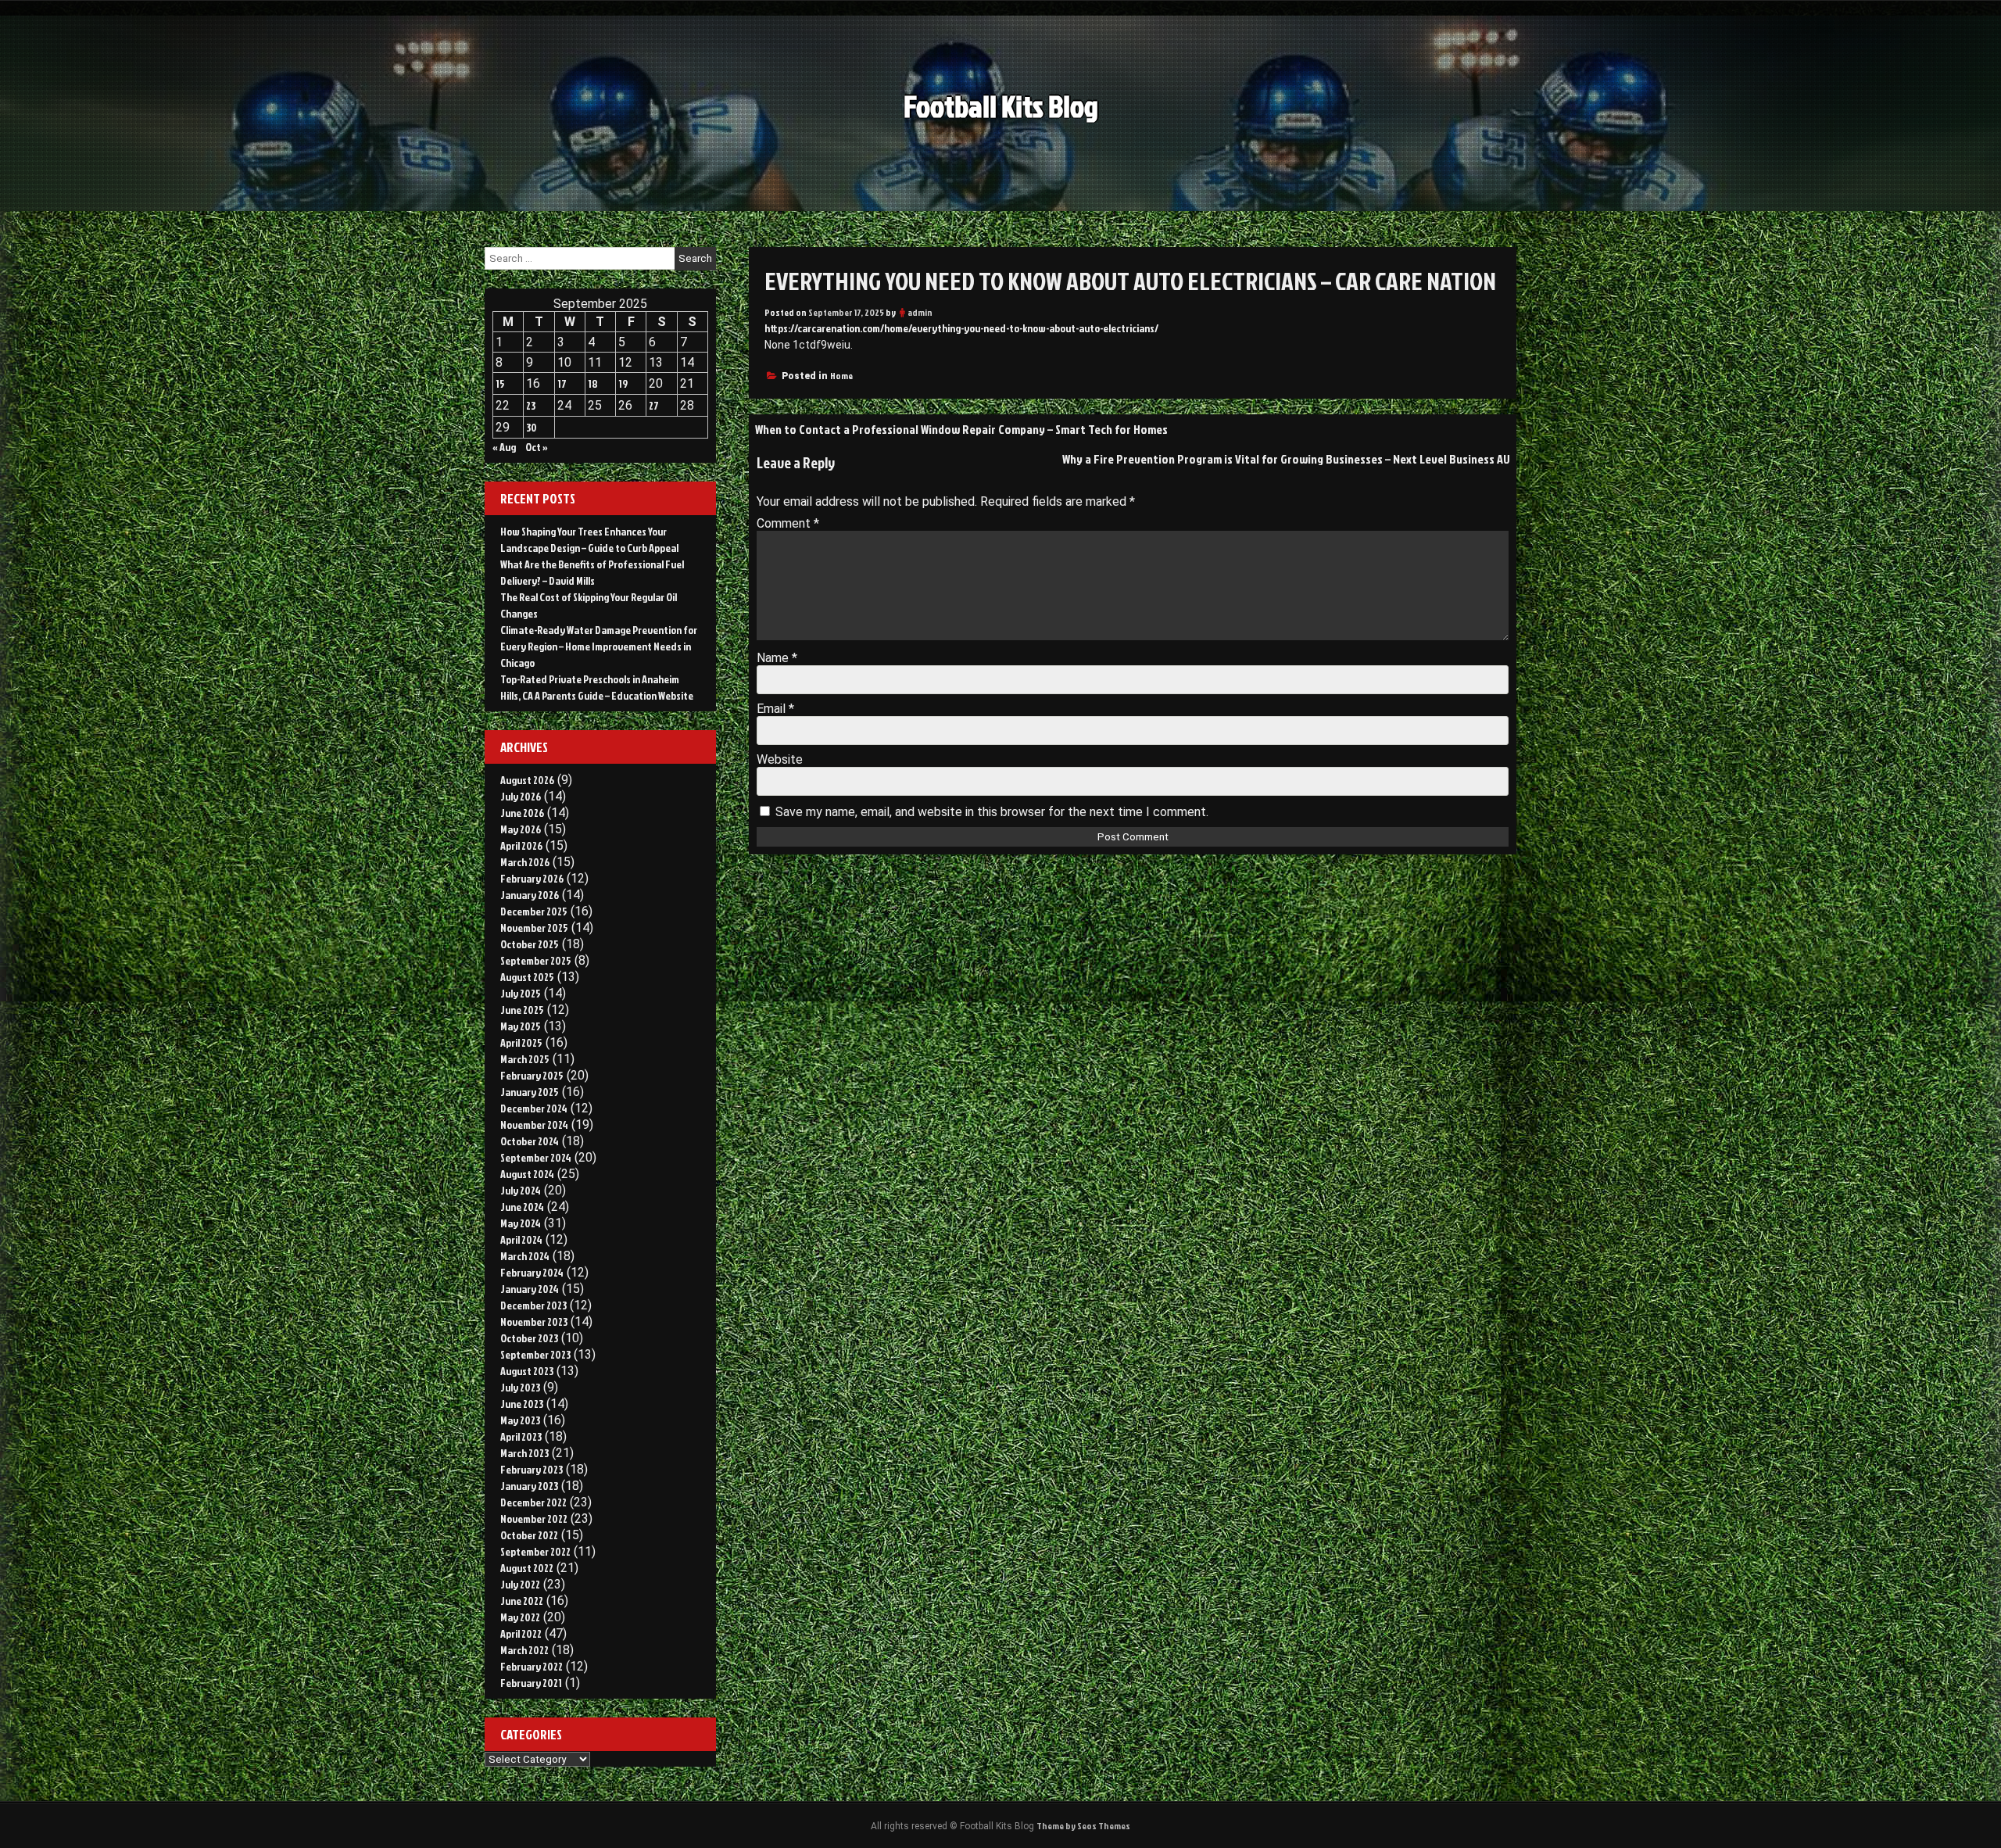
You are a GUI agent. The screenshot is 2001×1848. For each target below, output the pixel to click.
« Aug (504, 447)
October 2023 (529, 1338)
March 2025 (525, 1059)
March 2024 (525, 1256)
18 (593, 383)
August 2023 (527, 1371)
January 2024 (530, 1289)
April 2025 (521, 1042)
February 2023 (532, 1469)
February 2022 (532, 1666)
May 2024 (521, 1223)
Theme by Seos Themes (1083, 1826)
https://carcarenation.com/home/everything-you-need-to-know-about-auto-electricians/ (961, 328)
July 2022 (520, 1584)
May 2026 (521, 829)
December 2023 (533, 1305)
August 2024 (527, 1174)
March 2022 (524, 1650)
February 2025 (532, 1075)
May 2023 (520, 1420)
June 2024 (522, 1207)
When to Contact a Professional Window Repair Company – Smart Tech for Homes (961, 429)
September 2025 (536, 960)
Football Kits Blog (1001, 106)
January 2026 (530, 895)
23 (531, 405)
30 (532, 427)
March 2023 (524, 1453)
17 (562, 383)
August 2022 (527, 1568)
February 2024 (532, 1272)
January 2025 (530, 1092)
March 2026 (525, 862)
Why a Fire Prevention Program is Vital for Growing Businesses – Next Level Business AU (1286, 459)
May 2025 (521, 1026)
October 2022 (529, 1535)
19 (623, 383)
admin (920, 312)
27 (654, 405)
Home (841, 376)
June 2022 (522, 1601)
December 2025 (534, 911)
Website (780, 759)
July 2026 (521, 796)
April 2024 (521, 1239)
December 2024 (534, 1108)
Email (775, 709)
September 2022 (535, 1551)
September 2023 (535, 1354)
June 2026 (522, 813)
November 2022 (534, 1519)
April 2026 (521, 845)
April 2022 (521, 1633)
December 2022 (533, 1502)
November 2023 (534, 1322)
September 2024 (536, 1157)
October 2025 (530, 944)
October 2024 (530, 1141)
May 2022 (520, 1617)
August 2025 (527, 977)
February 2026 (532, 878)
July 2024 (521, 1190)
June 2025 (522, 1010)
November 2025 (534, 928)
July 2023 (520, 1387)
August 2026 (527, 780)
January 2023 (529, 1486)
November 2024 (534, 1125)
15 (500, 383)
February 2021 (531, 1683)
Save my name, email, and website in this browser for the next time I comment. (992, 812)
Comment (788, 523)
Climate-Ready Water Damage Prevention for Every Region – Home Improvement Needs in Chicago (599, 646)
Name (777, 658)
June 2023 (522, 1404)
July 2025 (521, 993)
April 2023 (521, 1436)
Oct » (537, 447)
